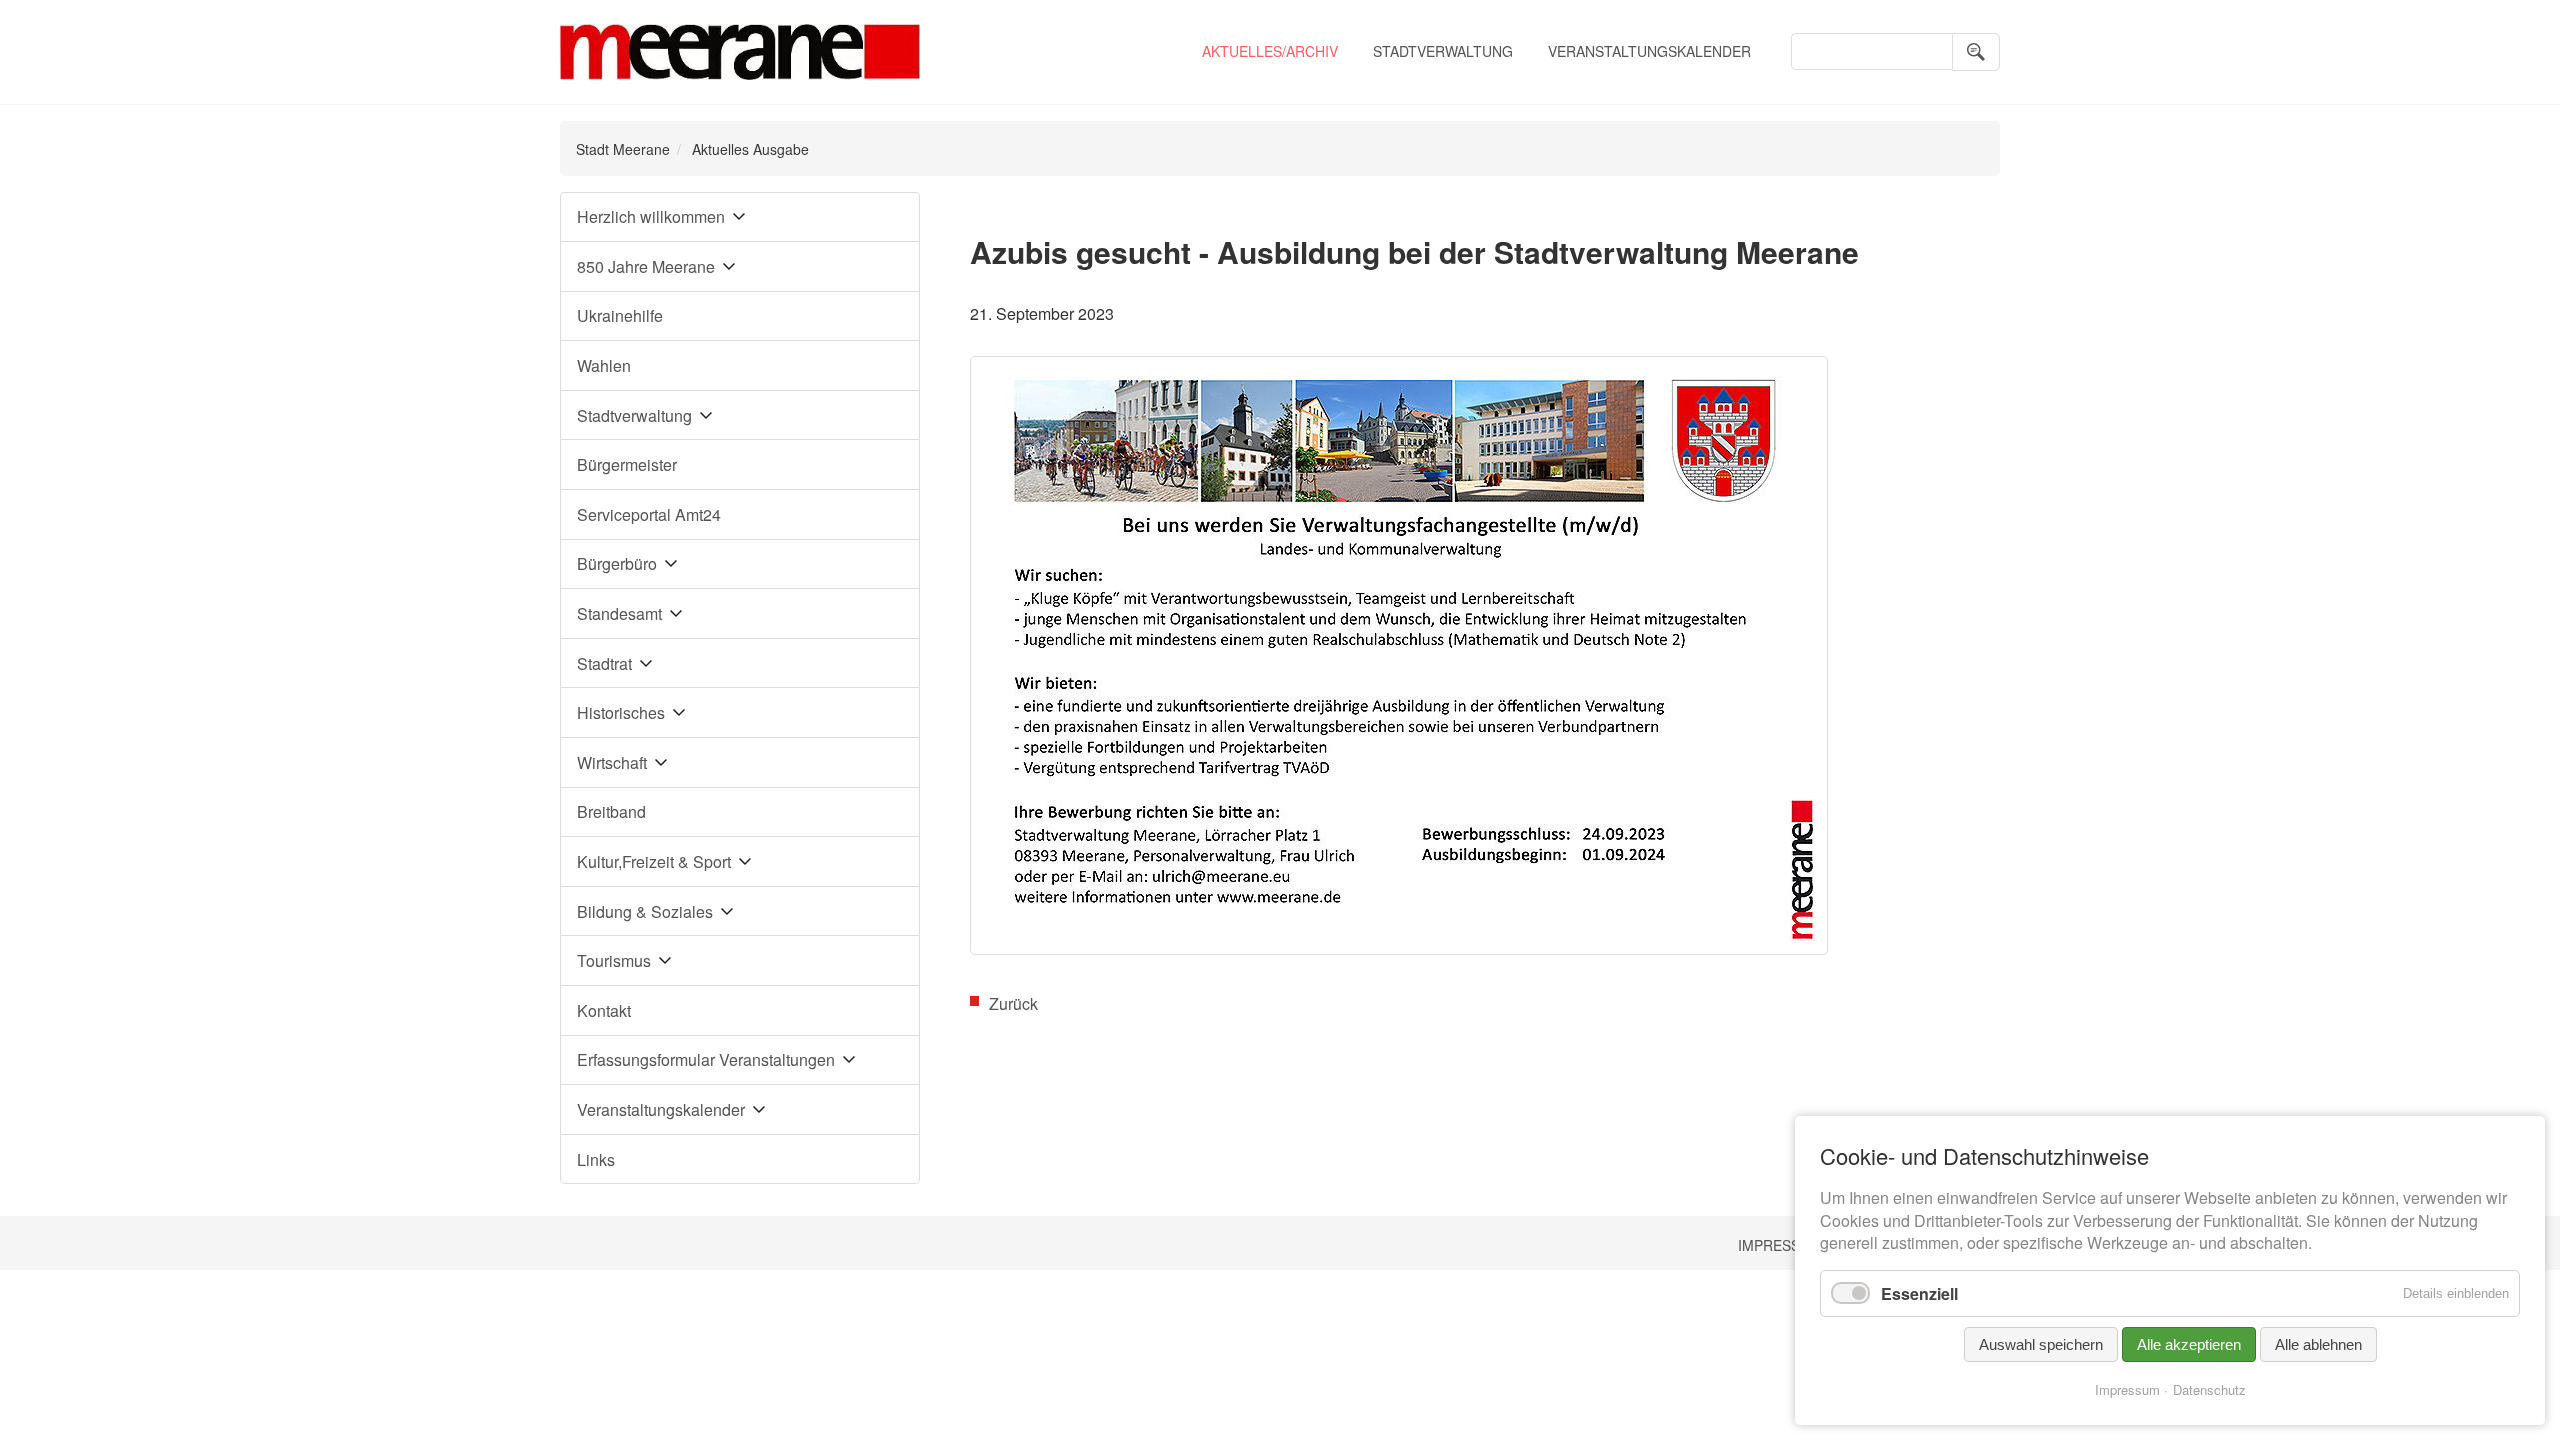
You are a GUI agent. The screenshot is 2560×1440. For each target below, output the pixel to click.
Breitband (611, 811)
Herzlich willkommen (651, 216)
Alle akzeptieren (2189, 1344)
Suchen (1976, 52)
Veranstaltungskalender (1649, 51)
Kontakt (604, 1010)
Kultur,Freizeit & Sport (654, 861)
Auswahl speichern (2041, 1344)
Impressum (1780, 1245)
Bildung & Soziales (645, 911)
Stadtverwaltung (1443, 51)
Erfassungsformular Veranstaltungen (706, 1059)
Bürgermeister (627, 464)
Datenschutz (2209, 1389)
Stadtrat (604, 663)
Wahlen (604, 365)
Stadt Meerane (623, 149)
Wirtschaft (612, 762)
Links (596, 1159)
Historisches (621, 712)
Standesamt (619, 613)
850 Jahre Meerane (646, 266)
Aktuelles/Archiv (1270, 51)
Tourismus (614, 960)
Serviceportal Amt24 (649, 514)
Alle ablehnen (2318, 1344)
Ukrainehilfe (620, 315)
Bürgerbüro (617, 563)
